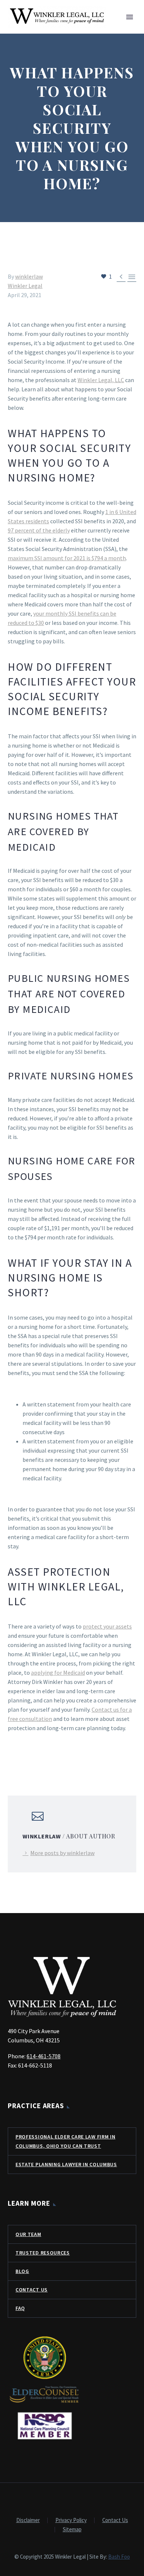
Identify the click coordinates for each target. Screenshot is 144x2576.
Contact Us (32, 2290)
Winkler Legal (25, 286)
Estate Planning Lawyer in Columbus (66, 2164)
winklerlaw (29, 276)
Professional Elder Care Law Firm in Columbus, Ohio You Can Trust (66, 2141)
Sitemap (72, 2530)
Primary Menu (130, 17)
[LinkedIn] (55, 1758)
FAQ (20, 2308)
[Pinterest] (34, 1758)
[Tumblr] (45, 1758)
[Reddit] (66, 1758)
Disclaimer (28, 2520)
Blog (22, 2271)
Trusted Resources (43, 2253)
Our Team (28, 2234)
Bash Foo (119, 2557)
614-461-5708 (44, 2056)
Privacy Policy (71, 2520)
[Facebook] (13, 1758)
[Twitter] (23, 1758)
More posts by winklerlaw (62, 1853)
